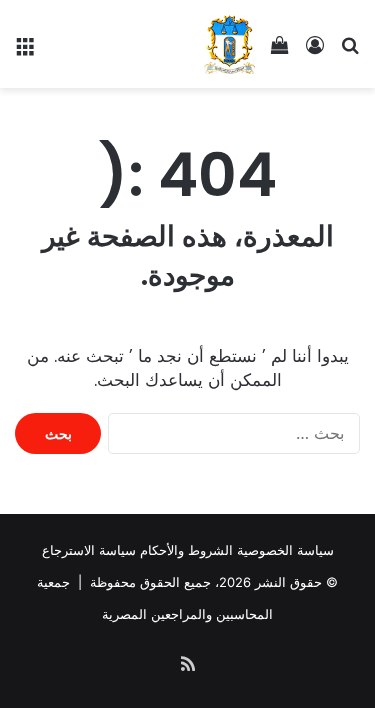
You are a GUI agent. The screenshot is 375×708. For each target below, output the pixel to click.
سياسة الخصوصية (285, 550)
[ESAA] (229, 44)
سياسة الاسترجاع (89, 550)
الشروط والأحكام (186, 550)
